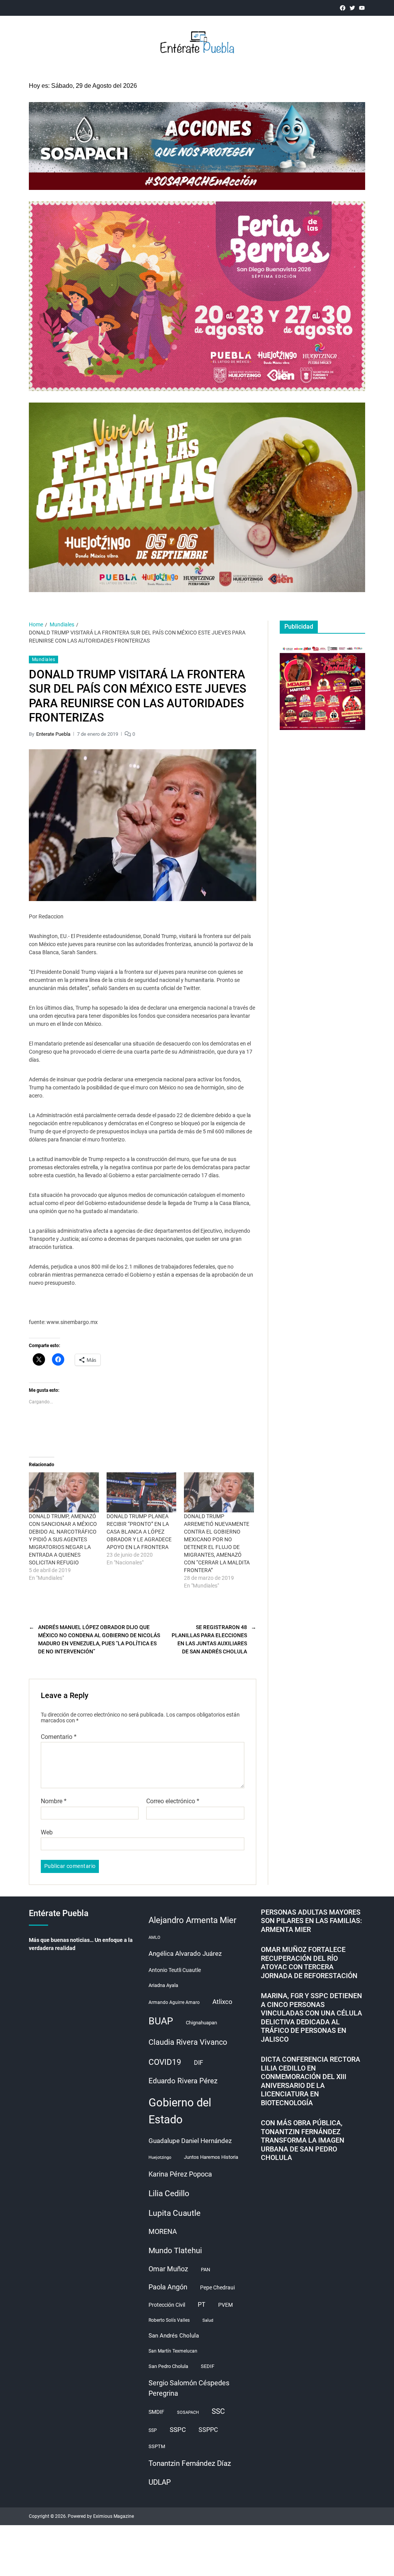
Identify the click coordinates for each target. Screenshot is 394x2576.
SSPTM (157, 2446)
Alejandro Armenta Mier (192, 1920)
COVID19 (165, 2062)
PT (202, 2305)
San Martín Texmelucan (173, 2351)
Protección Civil (167, 2305)
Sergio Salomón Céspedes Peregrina (189, 2388)
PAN (205, 2270)
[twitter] (352, 8)
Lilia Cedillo (169, 2193)
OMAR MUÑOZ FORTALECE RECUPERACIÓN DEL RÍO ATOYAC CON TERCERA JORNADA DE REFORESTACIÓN (309, 1963)
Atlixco (222, 2002)
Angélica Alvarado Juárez (185, 1954)
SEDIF (208, 2366)
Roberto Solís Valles (169, 2320)
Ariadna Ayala (163, 1985)
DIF (199, 2063)
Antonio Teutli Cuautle (175, 1970)
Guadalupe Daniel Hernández (190, 2141)
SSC (218, 2411)
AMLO (154, 1937)
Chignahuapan (201, 2023)
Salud (208, 2320)
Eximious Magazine (114, 2516)
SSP (153, 2430)
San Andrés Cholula (174, 2336)
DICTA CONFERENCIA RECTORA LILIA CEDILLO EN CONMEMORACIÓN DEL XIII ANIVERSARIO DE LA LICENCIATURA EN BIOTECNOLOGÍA (311, 2081)
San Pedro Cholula (168, 2366)
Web (47, 1832)
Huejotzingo (160, 2157)
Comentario (59, 1737)
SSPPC (208, 2430)
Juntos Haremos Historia (211, 2157)
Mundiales (43, 660)
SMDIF (156, 2412)
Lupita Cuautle (174, 2213)
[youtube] (362, 8)
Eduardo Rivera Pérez (183, 2081)
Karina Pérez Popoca (180, 2174)
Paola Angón (168, 2287)
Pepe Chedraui (217, 2287)
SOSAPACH (188, 2412)
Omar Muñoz (168, 2269)
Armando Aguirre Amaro (174, 2002)
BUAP (161, 2021)
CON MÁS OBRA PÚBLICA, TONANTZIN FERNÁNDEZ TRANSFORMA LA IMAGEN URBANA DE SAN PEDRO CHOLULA (303, 2140)
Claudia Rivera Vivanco (188, 2042)
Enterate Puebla (53, 734)
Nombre (54, 1801)
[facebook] (343, 8)
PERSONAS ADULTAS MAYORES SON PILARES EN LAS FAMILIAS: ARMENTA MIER (311, 1921)
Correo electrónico (173, 1801)
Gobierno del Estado (180, 2111)
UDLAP (160, 2482)
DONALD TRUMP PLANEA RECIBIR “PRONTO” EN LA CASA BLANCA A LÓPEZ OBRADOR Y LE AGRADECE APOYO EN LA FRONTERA (139, 1532)
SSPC (178, 2430)
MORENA (163, 2232)
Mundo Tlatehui (175, 2250)
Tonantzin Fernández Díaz (190, 2463)
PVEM (225, 2305)
